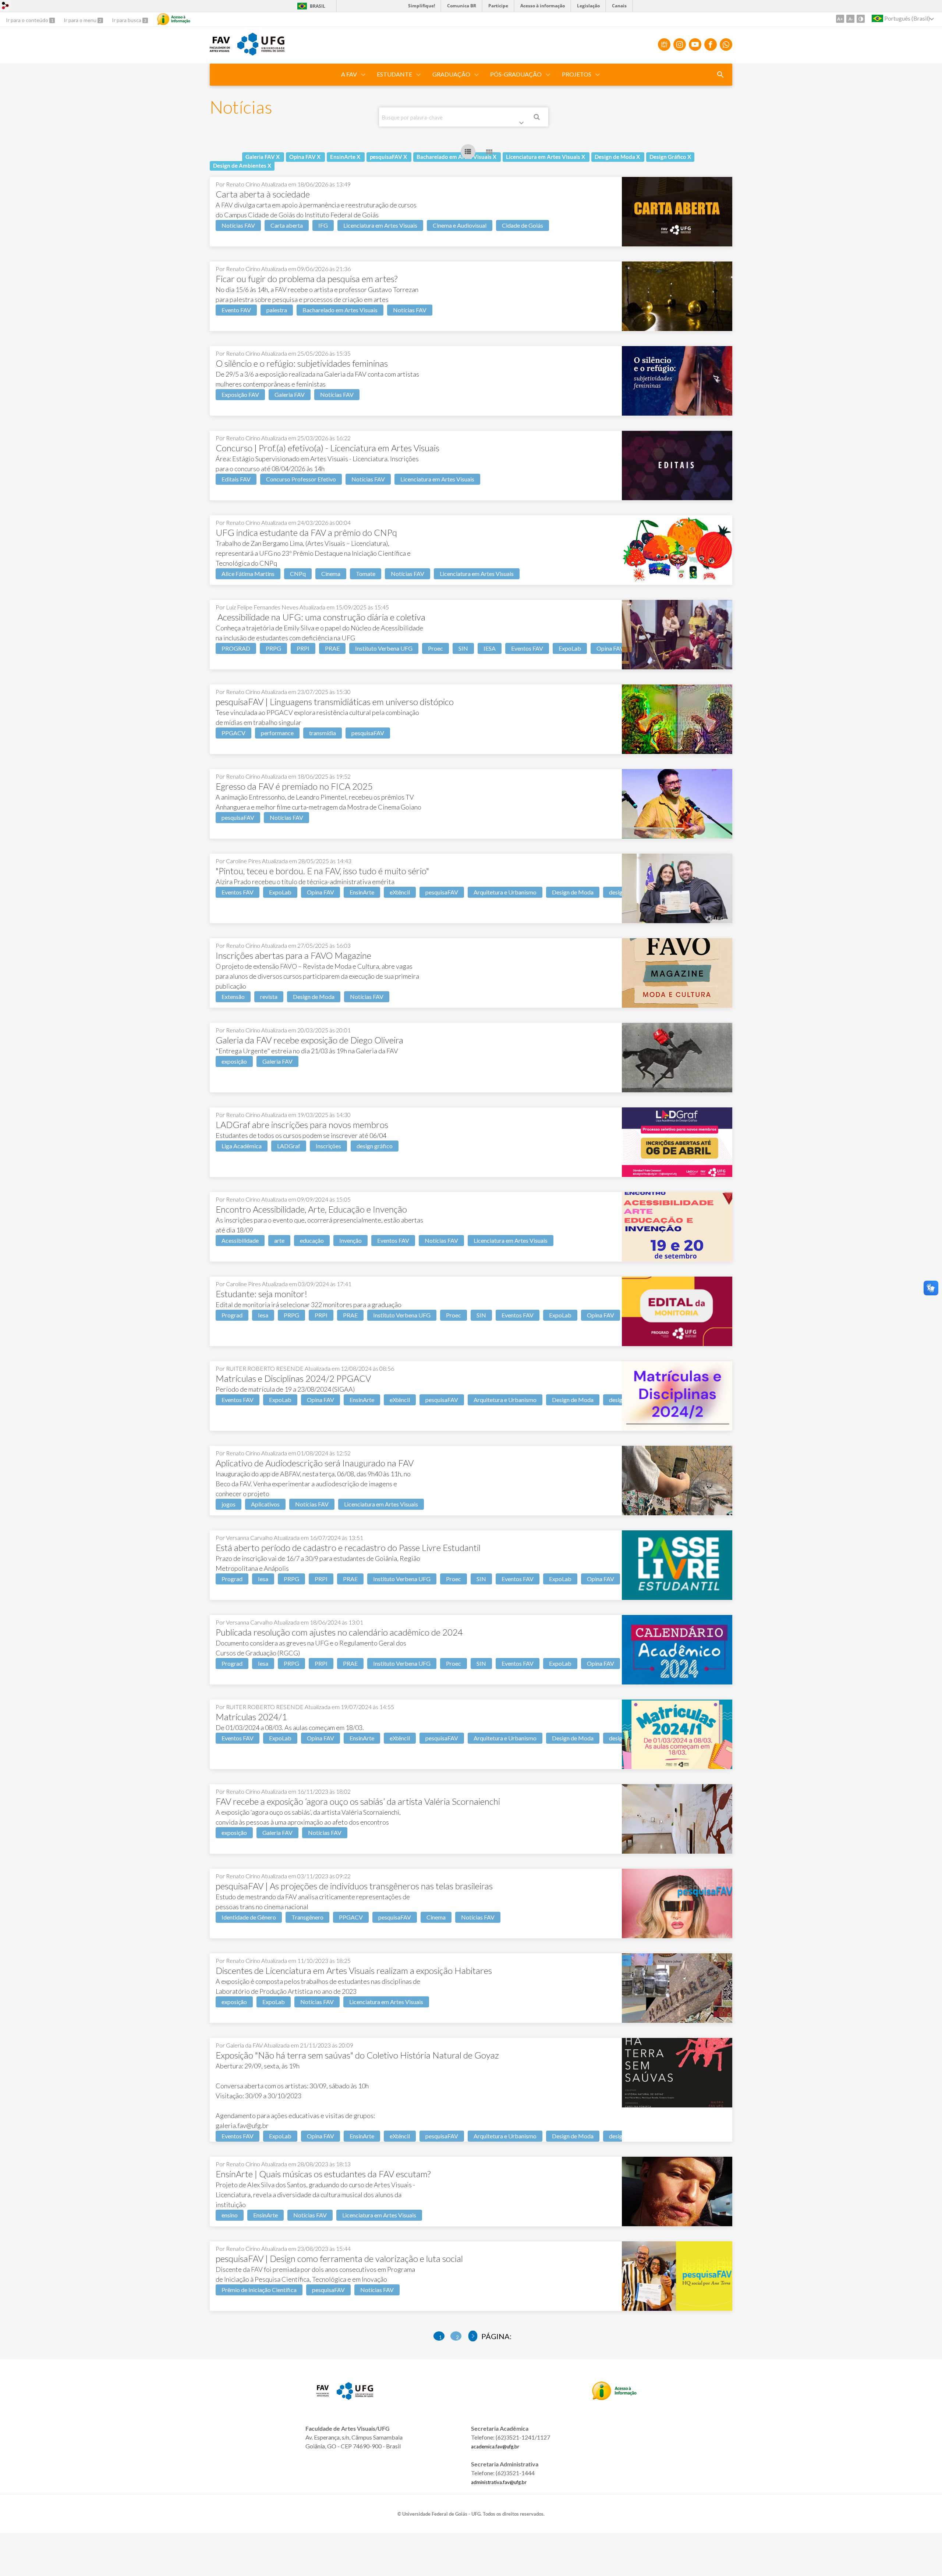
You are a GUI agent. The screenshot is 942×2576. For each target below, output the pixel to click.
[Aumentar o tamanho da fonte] (840, 19)
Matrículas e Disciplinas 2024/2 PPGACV (293, 1378)
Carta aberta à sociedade (263, 194)
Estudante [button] (394, 74)
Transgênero (307, 1917)
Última (473, 2336)
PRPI (303, 648)
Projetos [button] (577, 74)
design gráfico (375, 1146)
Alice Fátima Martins (248, 574)
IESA (490, 648)
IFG (323, 225)
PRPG (273, 648)
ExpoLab (570, 648)
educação (312, 1240)
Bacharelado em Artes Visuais (340, 310)
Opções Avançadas (523, 124)
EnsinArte (362, 892)
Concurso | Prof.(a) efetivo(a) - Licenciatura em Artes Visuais (327, 448)
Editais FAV (236, 479)
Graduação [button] (451, 74)
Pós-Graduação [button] (516, 74)
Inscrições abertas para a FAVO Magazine (293, 955)
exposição (234, 1061)
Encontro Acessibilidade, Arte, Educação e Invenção (311, 1209)
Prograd (232, 1315)
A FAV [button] (349, 74)
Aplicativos (265, 1504)
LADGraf (289, 1146)
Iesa (263, 1315)
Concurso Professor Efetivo (301, 479)
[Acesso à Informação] (174, 19)
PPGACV (233, 733)
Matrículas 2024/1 (251, 1717)
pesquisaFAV (368, 733)
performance (277, 733)
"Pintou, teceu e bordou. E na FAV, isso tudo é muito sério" (322, 871)
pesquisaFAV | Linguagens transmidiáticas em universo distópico (335, 702)
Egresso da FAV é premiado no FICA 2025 (294, 786)
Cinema (331, 574)
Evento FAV (236, 310)
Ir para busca (127, 20)
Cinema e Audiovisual (460, 225)
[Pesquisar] (537, 118)
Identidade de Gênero (249, 1917)
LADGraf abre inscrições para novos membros (302, 1125)
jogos (229, 1504)
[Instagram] (680, 45)
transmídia (323, 733)
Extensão (233, 997)
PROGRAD (236, 648)
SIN (463, 648)
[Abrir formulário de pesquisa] (720, 75)
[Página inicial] (220, 49)
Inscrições (328, 1146)
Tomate (366, 574)
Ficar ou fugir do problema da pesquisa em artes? (307, 279)
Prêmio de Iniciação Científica (259, 2290)
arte (279, 1240)
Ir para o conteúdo (28, 20)
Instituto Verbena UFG (384, 648)
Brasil (310, 6)
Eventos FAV (527, 648)
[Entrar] (6, 6)
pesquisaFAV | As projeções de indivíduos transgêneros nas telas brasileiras (354, 1886)
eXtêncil (400, 892)
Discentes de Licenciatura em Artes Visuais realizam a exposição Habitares (354, 1970)
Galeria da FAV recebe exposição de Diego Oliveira (309, 1040)
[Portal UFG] (261, 53)
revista (269, 997)
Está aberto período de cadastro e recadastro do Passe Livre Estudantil (348, 1547)
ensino (230, 2215)
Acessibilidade (240, 1240)
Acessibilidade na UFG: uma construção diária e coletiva (321, 617)
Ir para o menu (81, 20)
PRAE (332, 648)
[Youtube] (695, 45)
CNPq (298, 574)
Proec (435, 648)
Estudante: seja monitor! (261, 1294)
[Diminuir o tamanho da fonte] (850, 19)
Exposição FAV (240, 394)
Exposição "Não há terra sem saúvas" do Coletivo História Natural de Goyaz (357, 2055)
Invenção (350, 1240)
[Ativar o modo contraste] (861, 19)
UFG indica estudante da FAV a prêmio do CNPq (306, 532)
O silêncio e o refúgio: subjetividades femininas (302, 363)
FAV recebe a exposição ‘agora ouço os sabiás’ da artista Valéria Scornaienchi (358, 1801)
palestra (277, 310)
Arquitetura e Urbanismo (505, 892)
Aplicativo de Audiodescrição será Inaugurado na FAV (315, 1463)
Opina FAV (610, 648)
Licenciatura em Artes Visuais (380, 225)
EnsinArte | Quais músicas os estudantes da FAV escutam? (323, 2174)
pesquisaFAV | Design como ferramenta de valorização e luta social (339, 2258)
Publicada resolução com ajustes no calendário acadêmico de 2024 (339, 1632)
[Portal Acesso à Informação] (614, 2398)
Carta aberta (287, 225)
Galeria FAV (290, 394)
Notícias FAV (238, 225)
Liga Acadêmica (242, 1146)
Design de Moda (573, 892)
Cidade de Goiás (523, 225)
